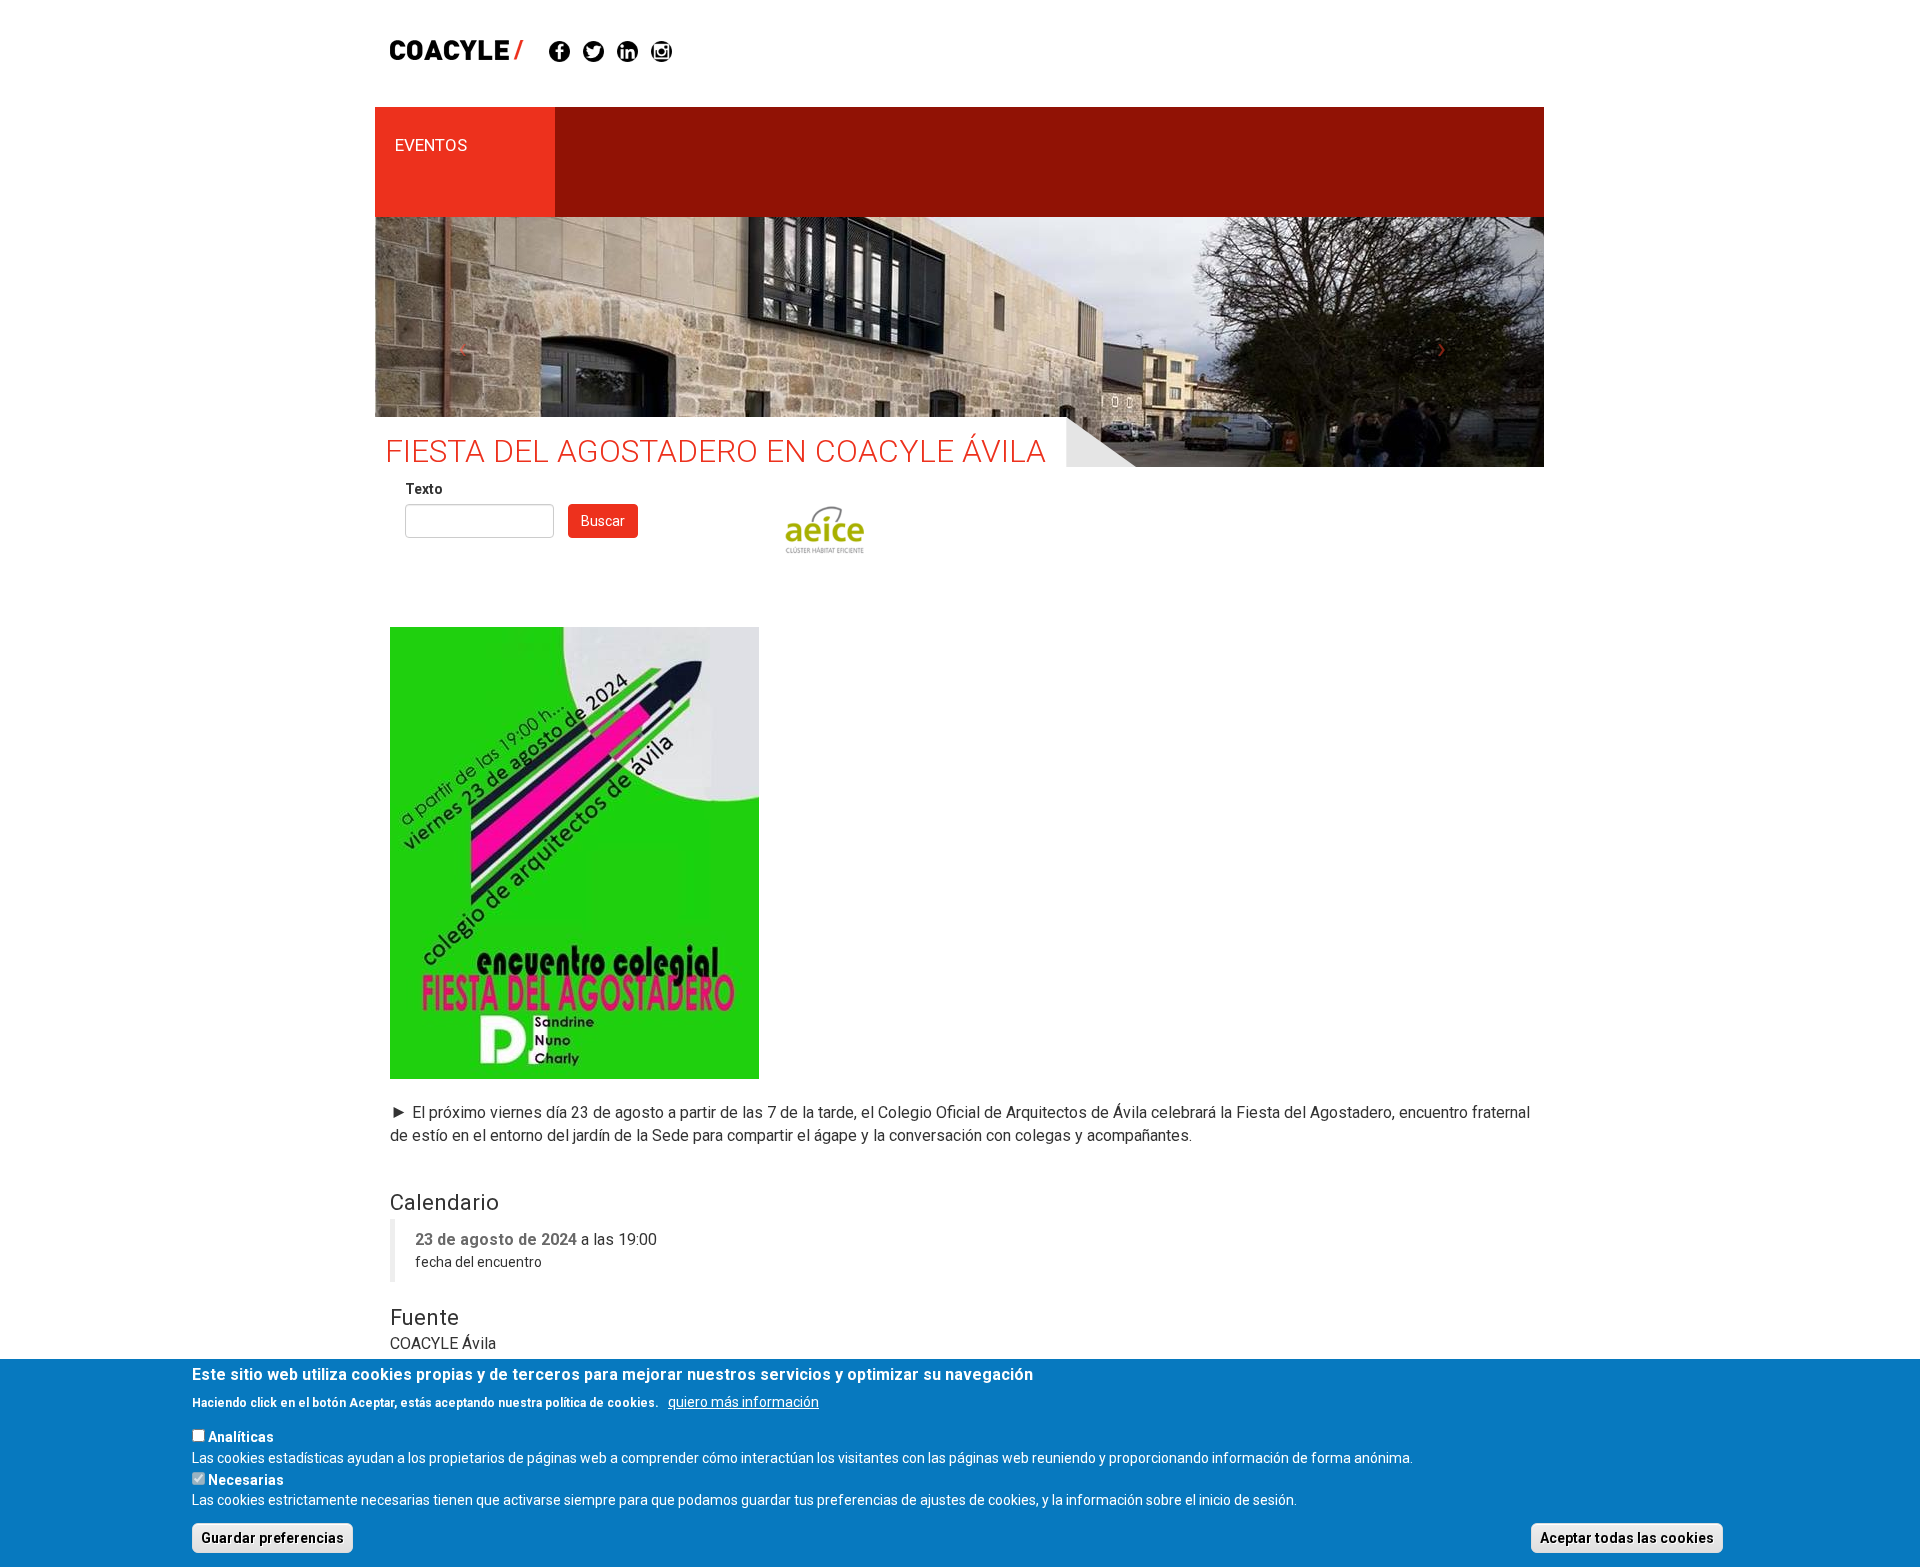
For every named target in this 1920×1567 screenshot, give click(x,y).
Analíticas (241, 1437)
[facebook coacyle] (559, 50)
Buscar (603, 521)
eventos (431, 145)
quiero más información (743, 1401)
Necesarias (246, 1479)
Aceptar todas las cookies (1627, 1538)
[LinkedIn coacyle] (627, 50)
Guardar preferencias (272, 1538)
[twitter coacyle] (593, 50)
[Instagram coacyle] (661, 50)
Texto (424, 489)
